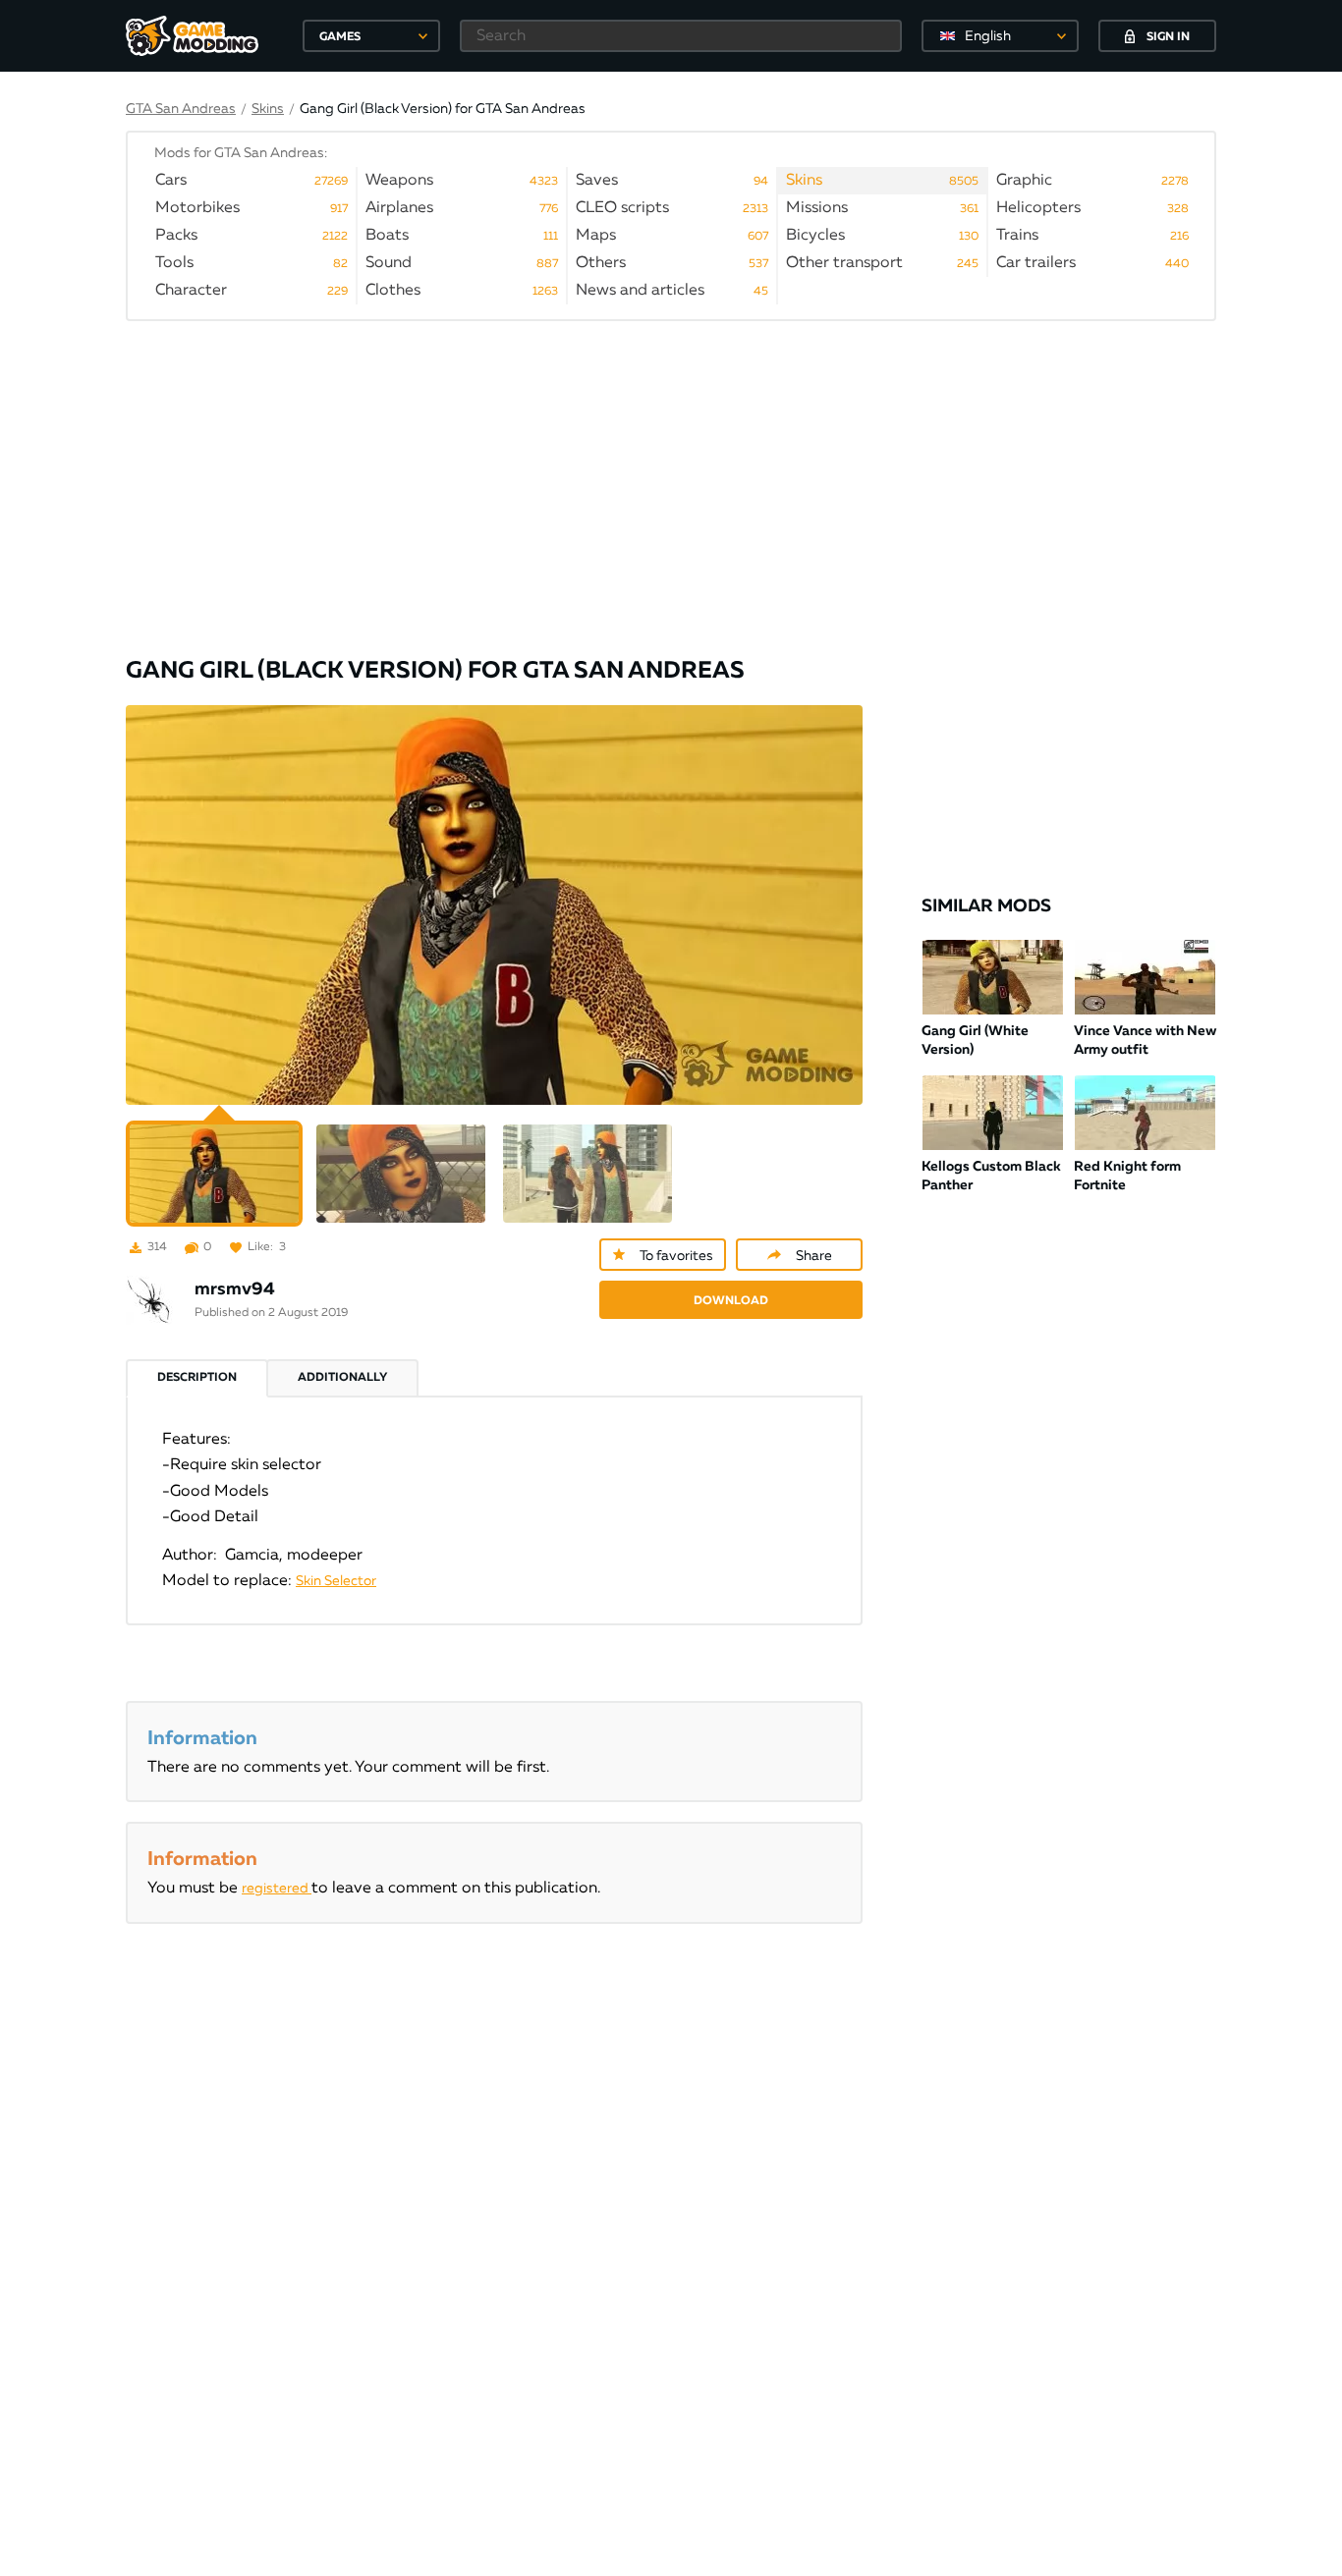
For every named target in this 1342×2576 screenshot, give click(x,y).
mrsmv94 (235, 1289)
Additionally (342, 1378)
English (988, 36)
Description (197, 1378)
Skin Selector (336, 1581)
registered (277, 1889)
